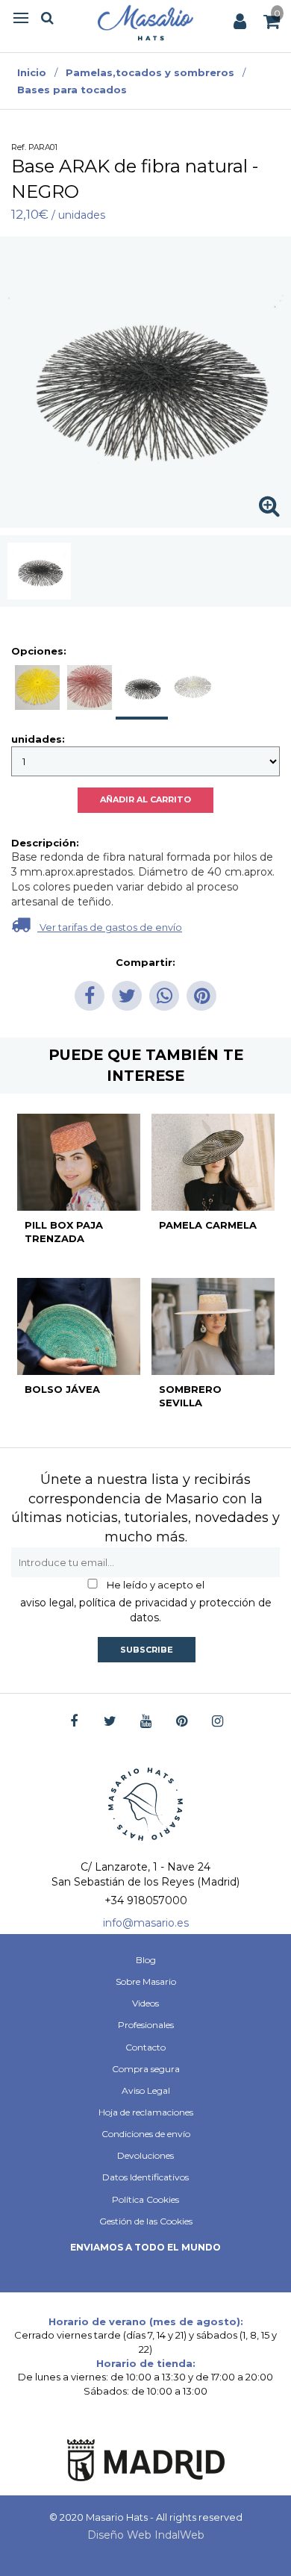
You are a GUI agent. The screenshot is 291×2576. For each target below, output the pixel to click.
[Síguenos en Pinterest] (182, 1722)
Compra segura (146, 2069)
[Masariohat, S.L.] (145, 22)
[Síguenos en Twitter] (110, 1722)
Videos (145, 2003)
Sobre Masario (146, 1981)
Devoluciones (145, 2155)
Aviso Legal (146, 2090)
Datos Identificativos (145, 2177)
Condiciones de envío (146, 2134)
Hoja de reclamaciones (146, 2112)
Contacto (145, 2047)
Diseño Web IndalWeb (146, 2535)
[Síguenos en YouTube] (146, 1722)
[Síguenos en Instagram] (218, 1722)
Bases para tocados (72, 90)
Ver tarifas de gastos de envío (110, 927)
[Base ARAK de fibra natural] (39, 571)
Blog (146, 1960)
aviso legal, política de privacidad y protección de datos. (146, 1610)
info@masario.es (146, 1923)
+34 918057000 (146, 1900)
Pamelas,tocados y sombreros (150, 72)
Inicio (32, 72)
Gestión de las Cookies (146, 2221)
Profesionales (146, 2025)
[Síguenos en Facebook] (74, 1722)
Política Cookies (145, 2199)
